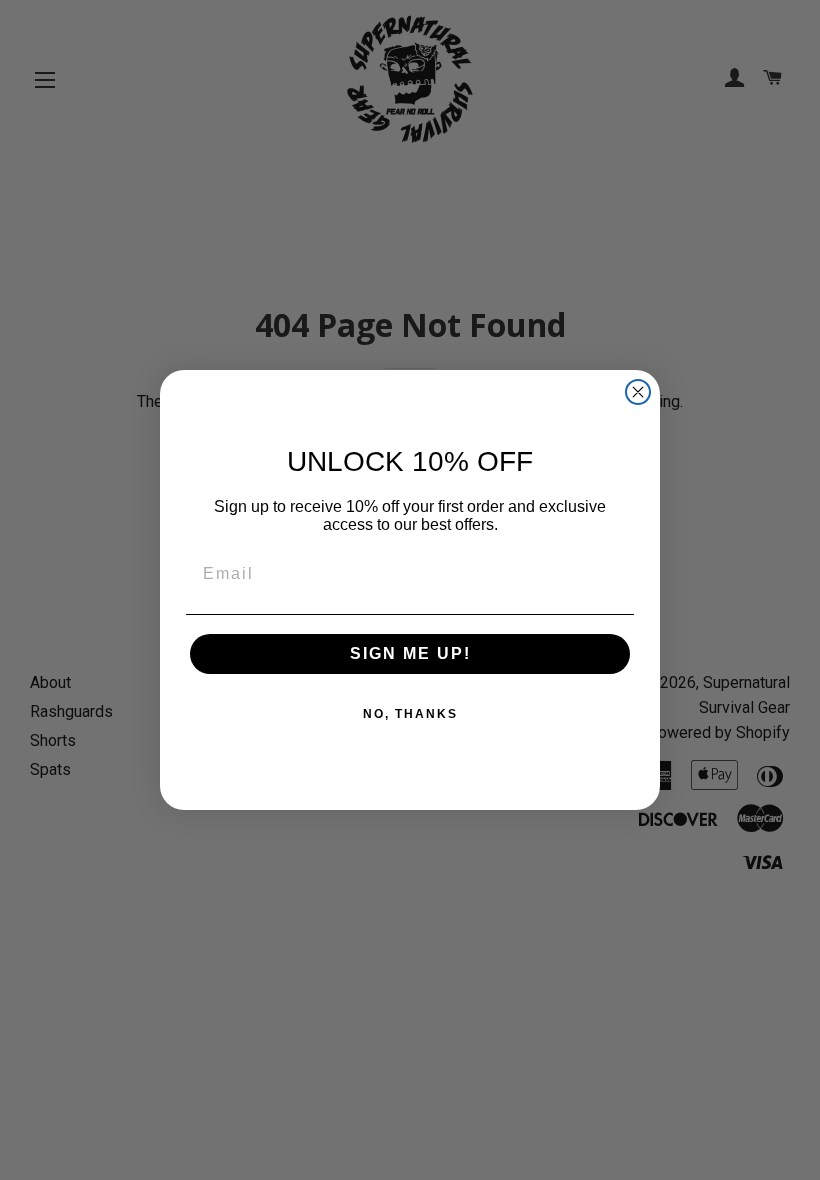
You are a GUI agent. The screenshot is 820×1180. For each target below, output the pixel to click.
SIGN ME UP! (410, 653)
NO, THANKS (410, 714)
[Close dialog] (638, 392)
